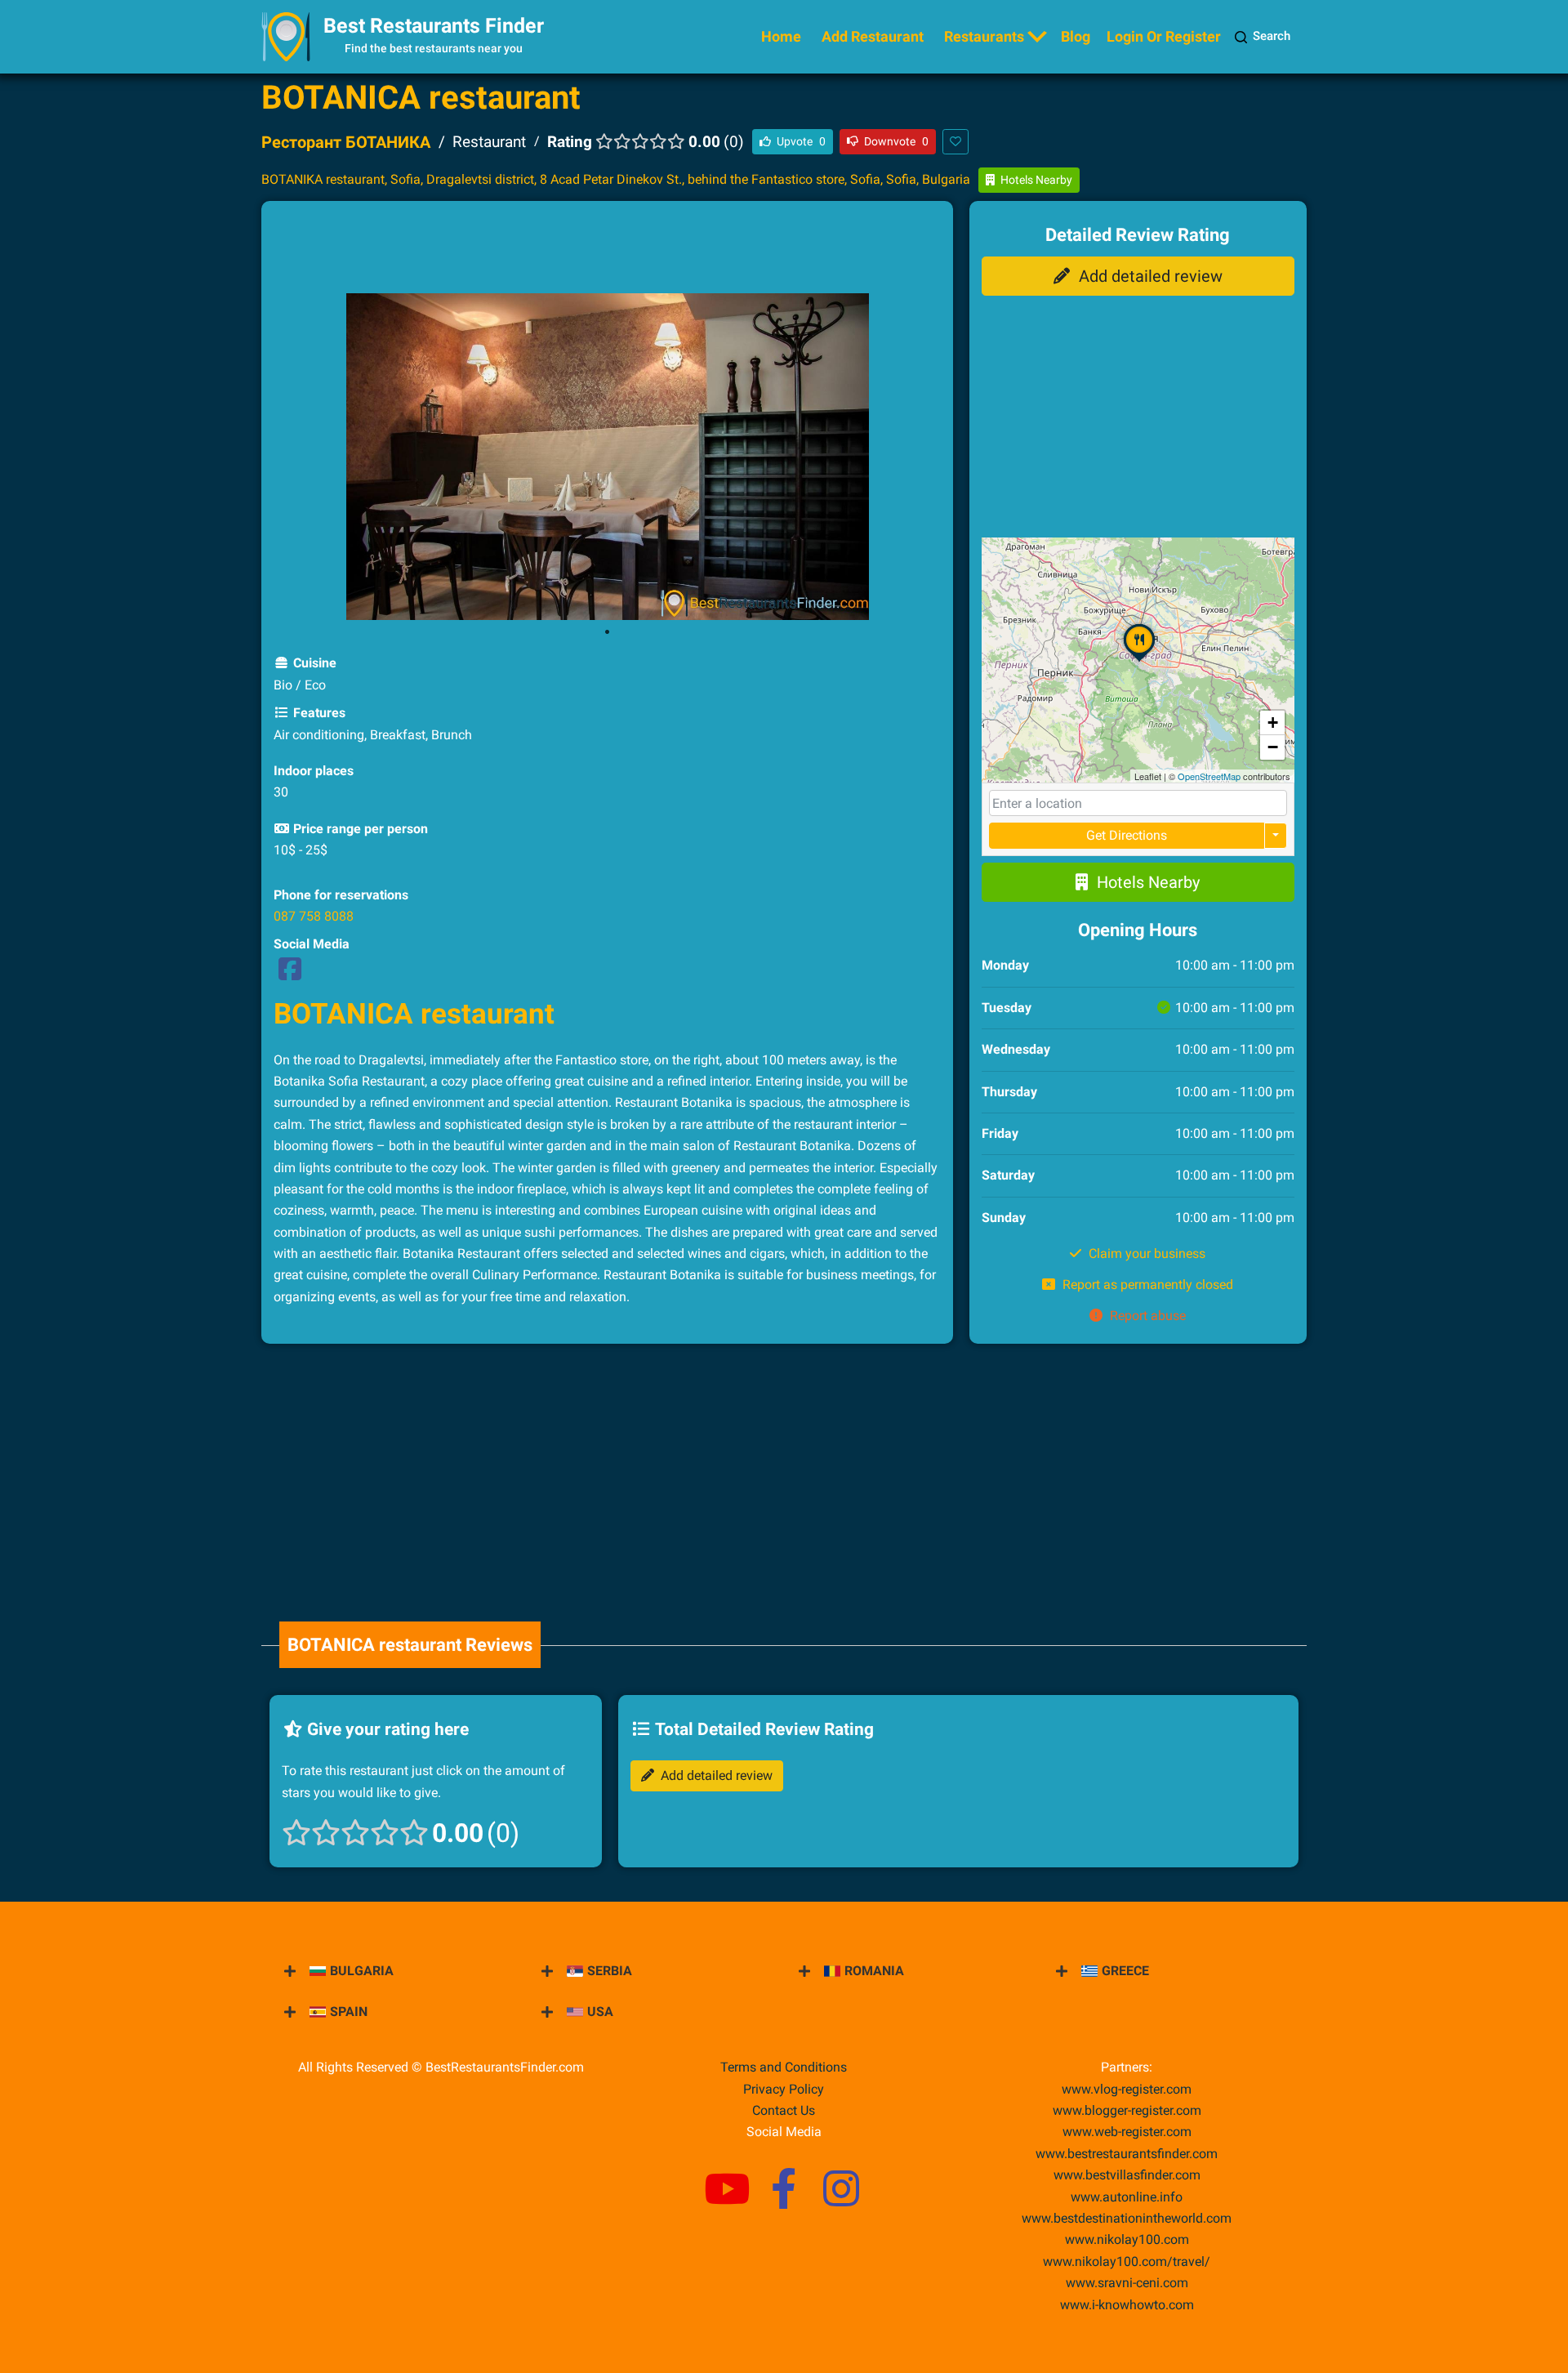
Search (1272, 36)
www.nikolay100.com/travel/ (1127, 2261)
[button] (1139, 661)
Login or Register (1164, 36)
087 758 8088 (314, 916)
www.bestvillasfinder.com (1127, 2175)
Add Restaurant (873, 36)
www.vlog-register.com (1127, 2089)
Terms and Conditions (784, 2067)
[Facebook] (290, 974)
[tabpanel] (607, 457)
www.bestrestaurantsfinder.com (1127, 2154)
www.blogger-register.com (1127, 2110)
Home (781, 36)
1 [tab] (607, 632)
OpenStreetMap (1209, 776)
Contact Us (784, 2110)
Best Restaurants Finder (434, 26)
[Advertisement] (607, 250)
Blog (1076, 36)
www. (1127, 2197)
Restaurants (984, 36)
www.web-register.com (1127, 2132)
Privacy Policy (784, 2089)
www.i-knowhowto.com (1127, 2305)
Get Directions (1127, 835)
